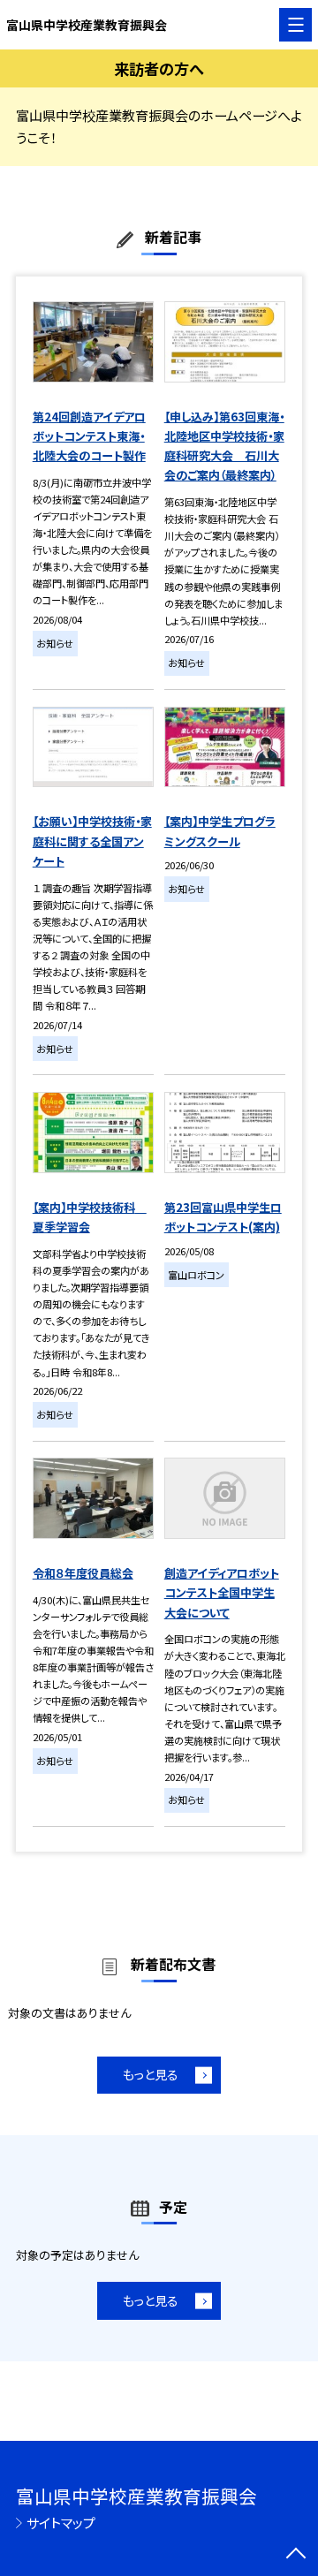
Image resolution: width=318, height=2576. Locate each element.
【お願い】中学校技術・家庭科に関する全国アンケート (92, 841)
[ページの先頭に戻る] (296, 2555)
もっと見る (151, 2074)
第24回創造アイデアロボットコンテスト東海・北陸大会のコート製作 (89, 436)
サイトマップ (61, 2523)
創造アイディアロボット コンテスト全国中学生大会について (222, 1593)
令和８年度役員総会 (83, 1573)
